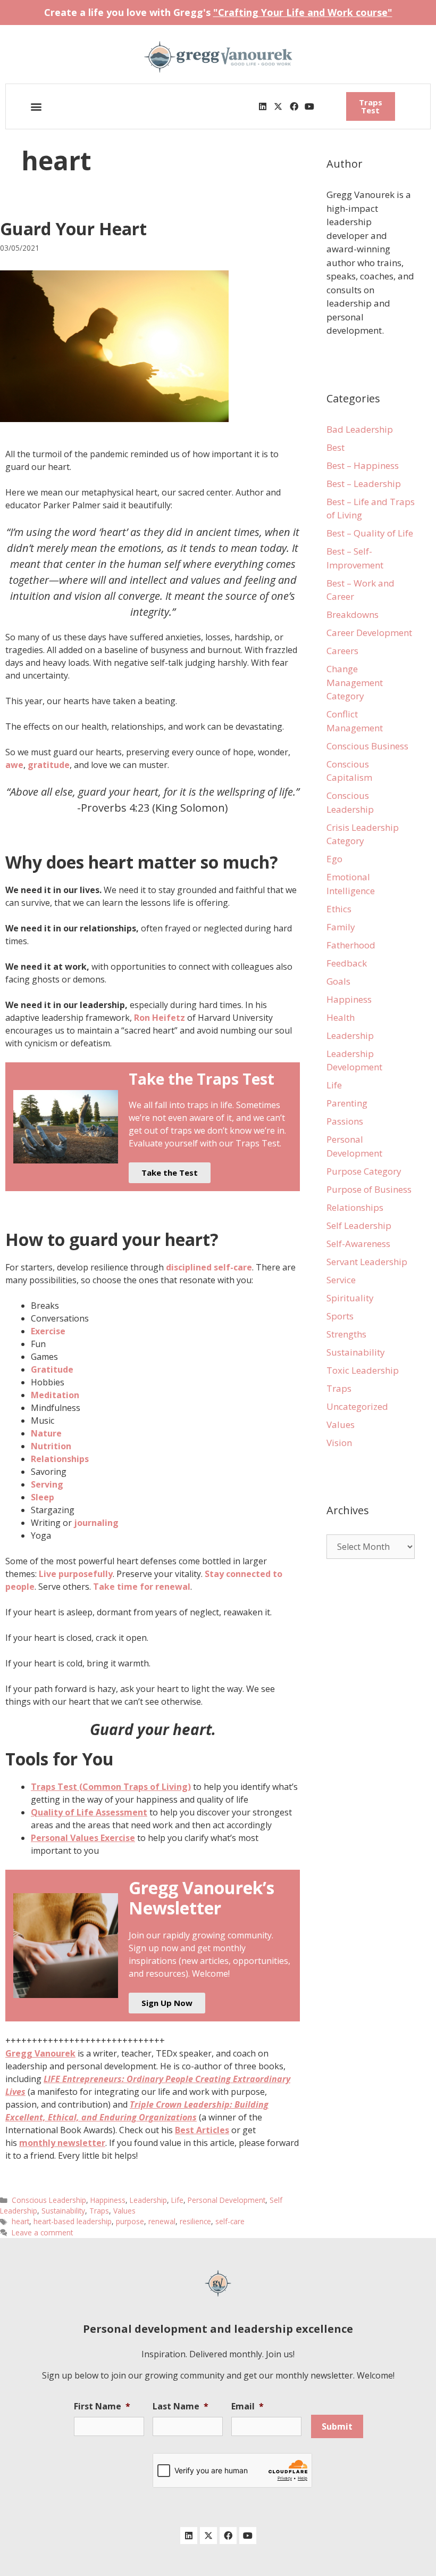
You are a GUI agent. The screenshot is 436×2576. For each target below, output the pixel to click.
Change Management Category (355, 682)
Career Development (369, 633)
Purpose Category (364, 1171)
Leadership (148, 2200)
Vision (339, 1443)
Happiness (108, 2200)
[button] (36, 107)
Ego (334, 859)
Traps (99, 2211)
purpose (130, 2221)
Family (341, 927)
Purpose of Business (369, 1189)
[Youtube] (309, 106)
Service (341, 1280)
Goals (338, 981)
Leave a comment (42, 2232)
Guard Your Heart (73, 229)
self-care (230, 2221)
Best (336, 447)
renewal (162, 2221)
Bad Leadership (360, 429)
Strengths (346, 1334)
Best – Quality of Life (370, 533)
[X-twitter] (278, 106)
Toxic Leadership (363, 1370)
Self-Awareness (358, 1244)
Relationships (355, 1207)
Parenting (347, 1103)
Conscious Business (367, 746)
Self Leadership (359, 1225)
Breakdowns (353, 614)
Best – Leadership (364, 484)
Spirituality (350, 1298)
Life (177, 2200)
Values (124, 2211)
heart (20, 2221)
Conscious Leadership (49, 2200)
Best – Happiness (363, 465)
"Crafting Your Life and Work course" (303, 12)
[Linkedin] (263, 106)
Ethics (339, 909)
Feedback (347, 963)
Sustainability (63, 2211)
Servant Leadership (367, 1262)
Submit (337, 2426)
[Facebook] (294, 106)
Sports (340, 1316)
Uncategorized (357, 1406)
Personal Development (227, 2200)
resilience (195, 2221)
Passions (345, 1121)
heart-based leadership (73, 2221)
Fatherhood (351, 945)
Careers (342, 651)
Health (341, 1017)
